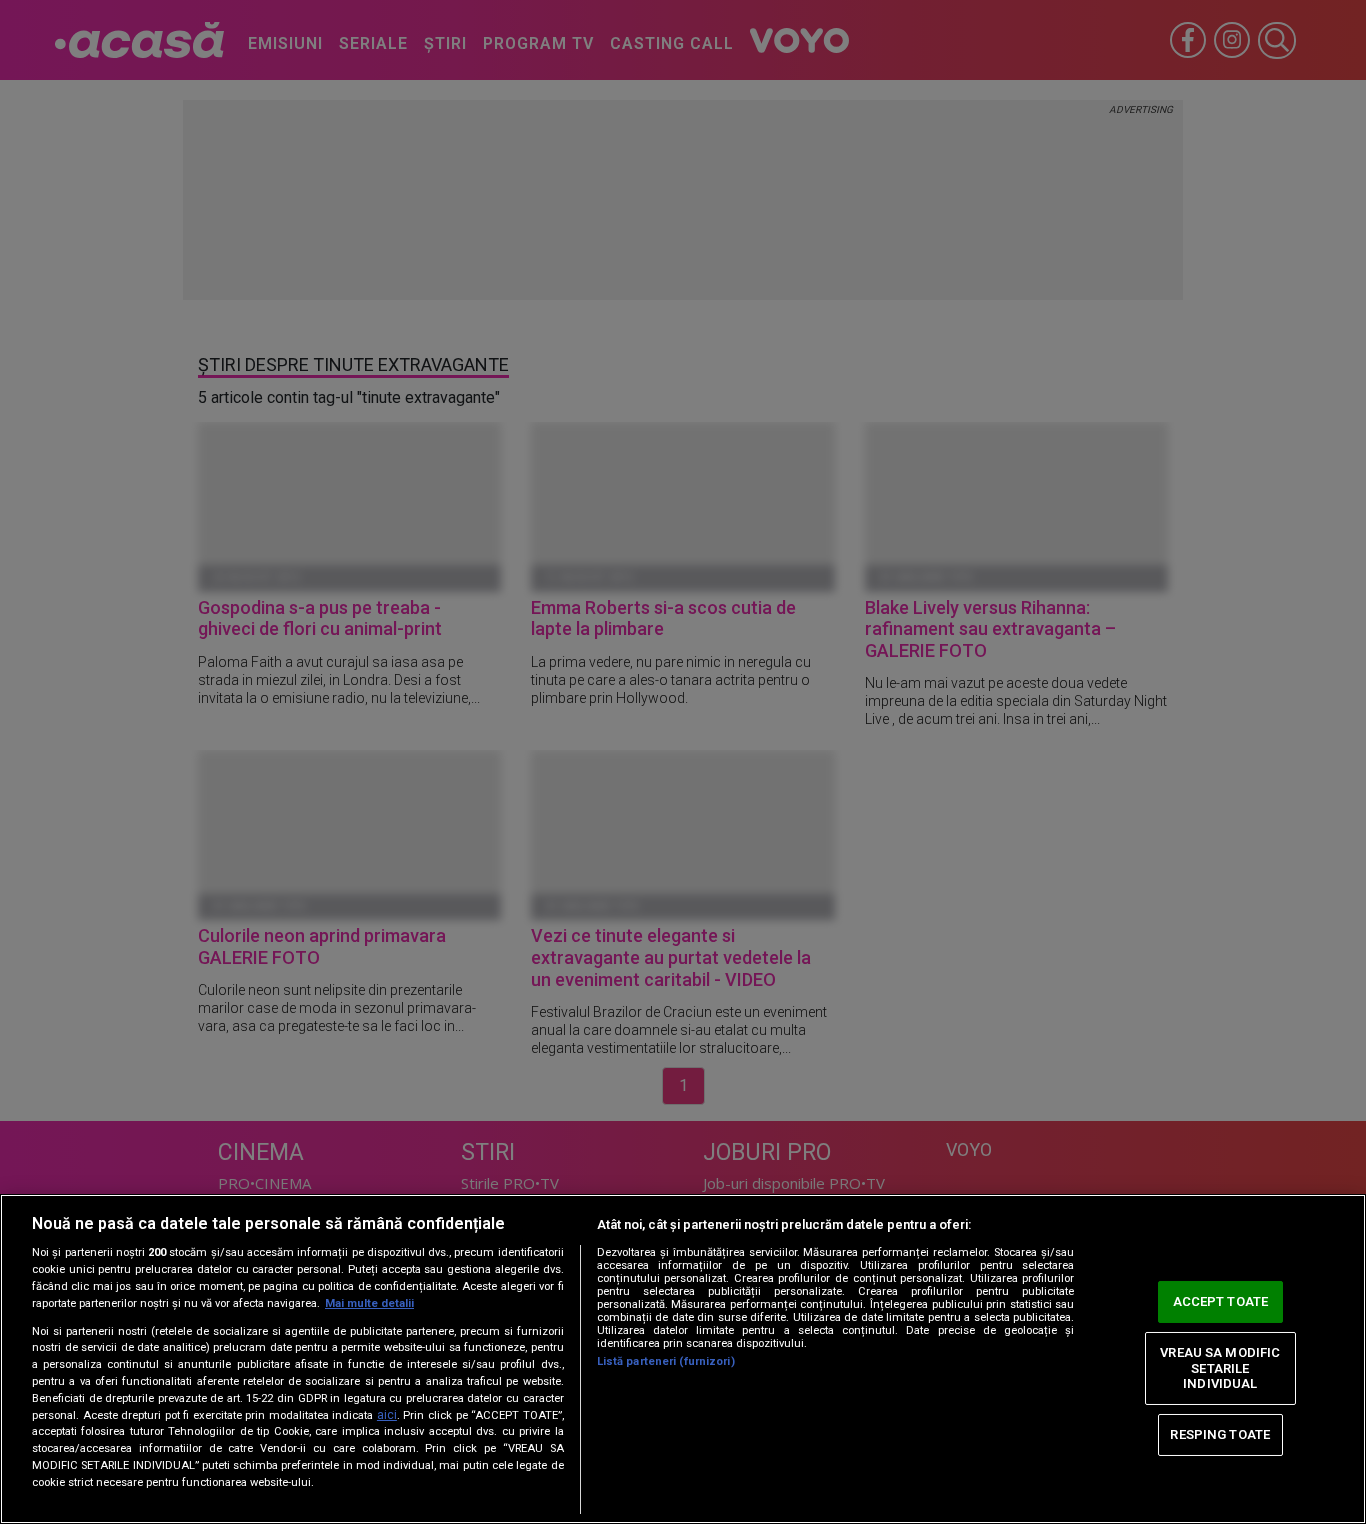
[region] (683, 1359)
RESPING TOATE (1220, 1434)
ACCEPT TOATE (1221, 1301)
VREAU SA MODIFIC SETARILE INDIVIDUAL (1220, 1368)
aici (387, 1415)
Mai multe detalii (369, 1303)
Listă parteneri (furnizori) (666, 1361)
